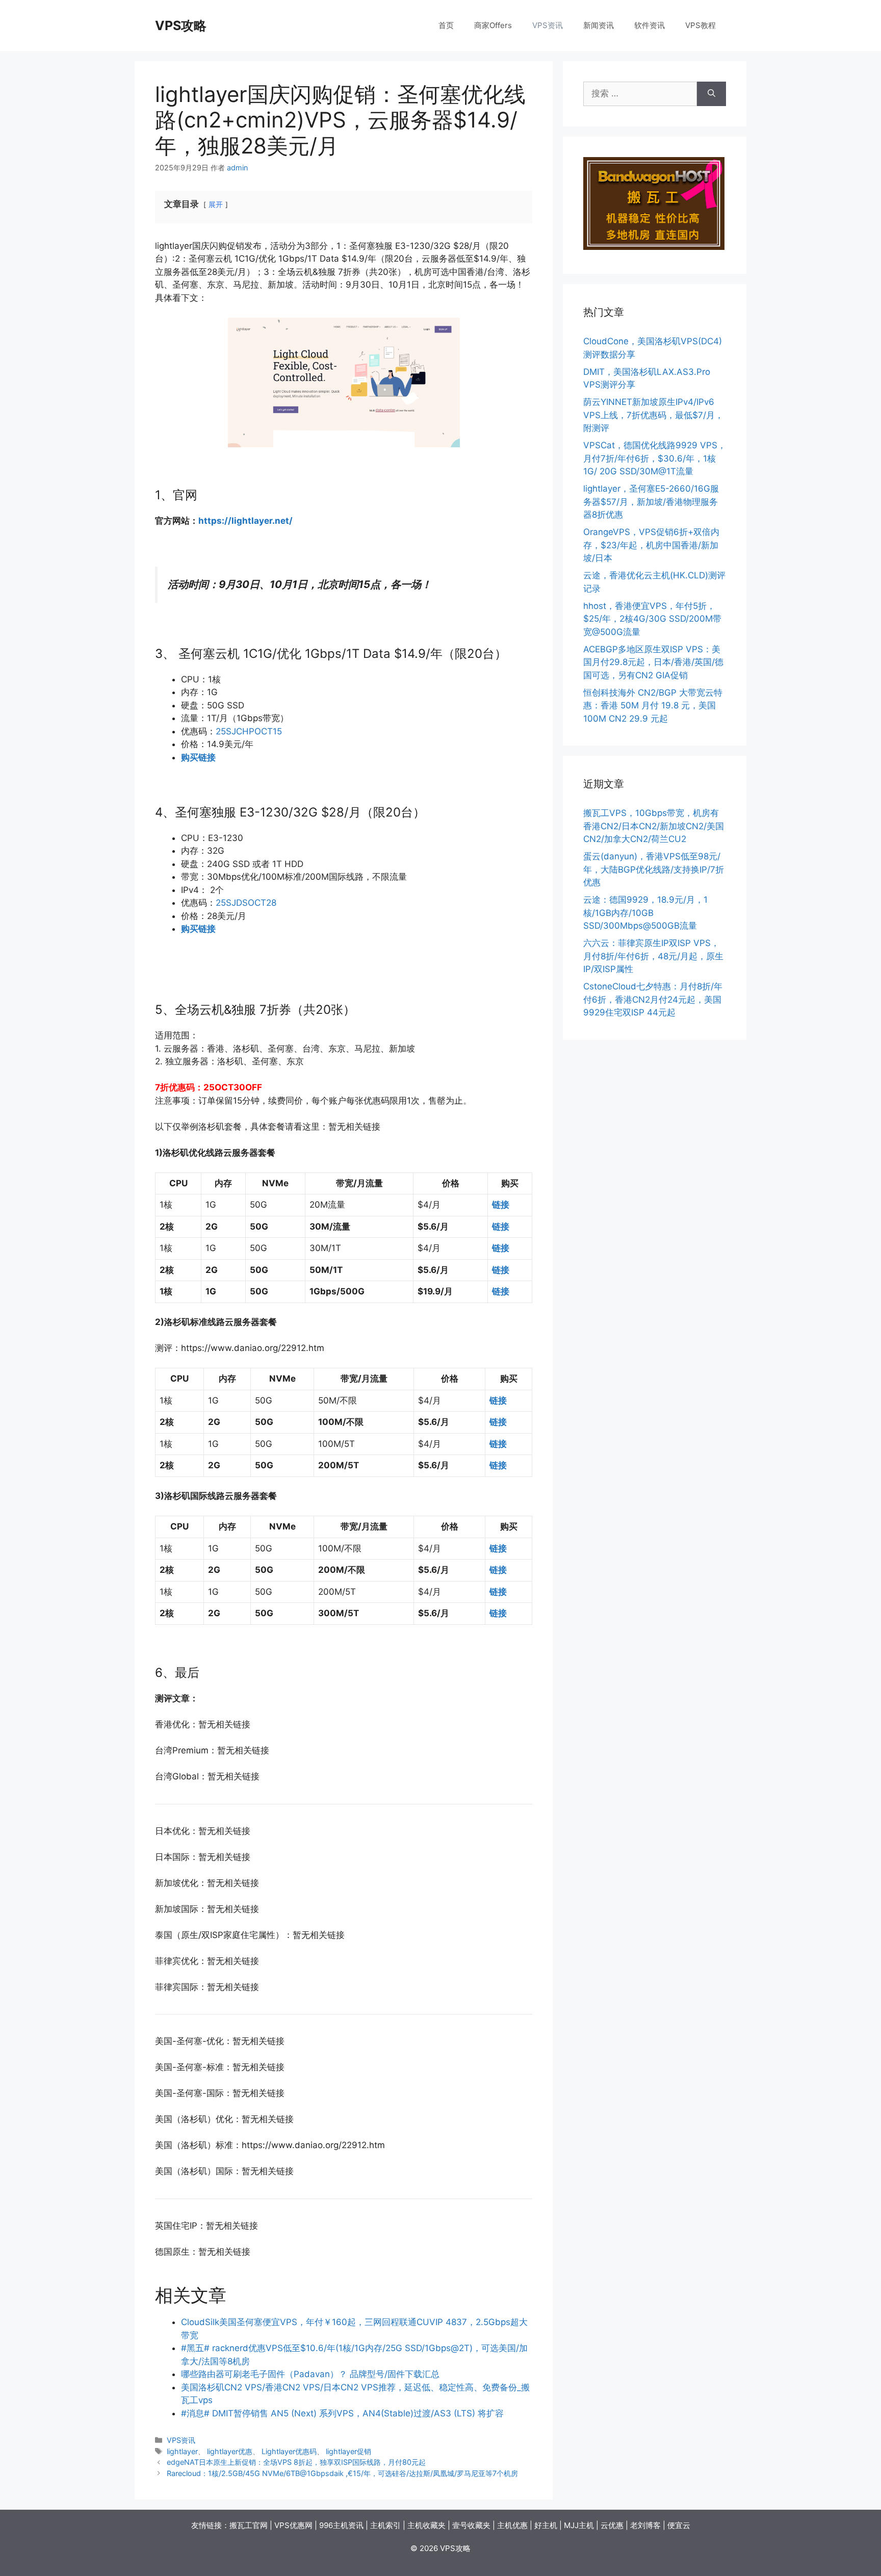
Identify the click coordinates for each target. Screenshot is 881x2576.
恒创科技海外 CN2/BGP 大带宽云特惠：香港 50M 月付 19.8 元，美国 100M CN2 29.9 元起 (653, 706)
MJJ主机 (579, 2525)
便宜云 (679, 2525)
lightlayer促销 (348, 2451)
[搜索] (711, 94)
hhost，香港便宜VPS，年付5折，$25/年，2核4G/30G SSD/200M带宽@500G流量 (652, 619)
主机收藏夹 (426, 2525)
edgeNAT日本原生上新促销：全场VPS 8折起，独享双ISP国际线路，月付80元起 (296, 2462)
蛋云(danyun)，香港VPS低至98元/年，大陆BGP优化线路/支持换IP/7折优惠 (654, 869)
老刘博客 (645, 2525)
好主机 (546, 2525)
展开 (216, 205)
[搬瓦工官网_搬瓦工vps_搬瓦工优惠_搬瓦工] (654, 247)
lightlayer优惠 (230, 2451)
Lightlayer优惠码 (289, 2451)
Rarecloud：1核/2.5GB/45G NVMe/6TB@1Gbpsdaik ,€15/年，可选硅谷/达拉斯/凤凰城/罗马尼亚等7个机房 (342, 2473)
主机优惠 (512, 2525)
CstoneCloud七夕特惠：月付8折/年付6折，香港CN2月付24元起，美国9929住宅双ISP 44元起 (653, 999)
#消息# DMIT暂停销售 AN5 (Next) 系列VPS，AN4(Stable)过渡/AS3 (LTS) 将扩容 (342, 2413)
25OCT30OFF (233, 1087)
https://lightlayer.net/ (245, 521)
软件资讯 (650, 25)
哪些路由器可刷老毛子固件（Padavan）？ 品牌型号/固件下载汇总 (310, 2374)
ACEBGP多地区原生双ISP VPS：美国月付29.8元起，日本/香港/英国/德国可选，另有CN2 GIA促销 (653, 662)
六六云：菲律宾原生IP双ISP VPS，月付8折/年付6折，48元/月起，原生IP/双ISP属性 (653, 956)
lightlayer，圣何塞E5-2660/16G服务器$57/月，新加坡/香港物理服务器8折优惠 (651, 502)
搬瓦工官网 (249, 2525)
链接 (501, 1205)
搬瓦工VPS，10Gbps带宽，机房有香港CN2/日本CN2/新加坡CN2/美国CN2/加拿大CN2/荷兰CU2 (654, 826)
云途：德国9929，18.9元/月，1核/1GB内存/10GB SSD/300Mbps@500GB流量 (645, 913)
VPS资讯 (548, 25)
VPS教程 (701, 25)
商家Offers (493, 25)
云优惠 (612, 2525)
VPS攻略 (181, 25)
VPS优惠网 (293, 2525)
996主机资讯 (341, 2525)
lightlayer (182, 2451)
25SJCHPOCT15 (249, 731)
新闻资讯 (599, 25)
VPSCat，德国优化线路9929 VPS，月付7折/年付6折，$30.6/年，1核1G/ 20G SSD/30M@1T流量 (655, 458)
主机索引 (385, 2525)
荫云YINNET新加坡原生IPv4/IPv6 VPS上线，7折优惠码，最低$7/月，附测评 (653, 415)
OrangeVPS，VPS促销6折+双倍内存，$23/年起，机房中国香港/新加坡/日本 (651, 545)
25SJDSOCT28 (246, 903)
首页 (446, 25)
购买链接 (198, 757)
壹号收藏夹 (471, 2525)
